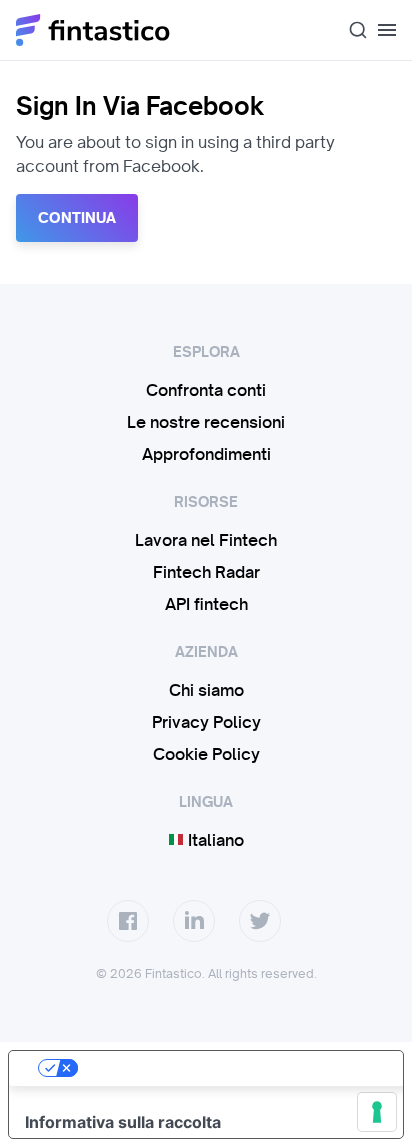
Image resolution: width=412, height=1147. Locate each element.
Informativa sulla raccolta (123, 1122)
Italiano (214, 840)
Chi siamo (206, 690)
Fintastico (93, 30)
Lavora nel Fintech (206, 540)
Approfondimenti (206, 454)
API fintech (206, 604)
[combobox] (350, 30)
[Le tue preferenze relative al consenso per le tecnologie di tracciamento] (377, 1112)
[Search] (350, 30)
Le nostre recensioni (206, 422)
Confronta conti (206, 390)
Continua (77, 218)
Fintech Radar (206, 572)
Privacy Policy (206, 722)
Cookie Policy (206, 754)
